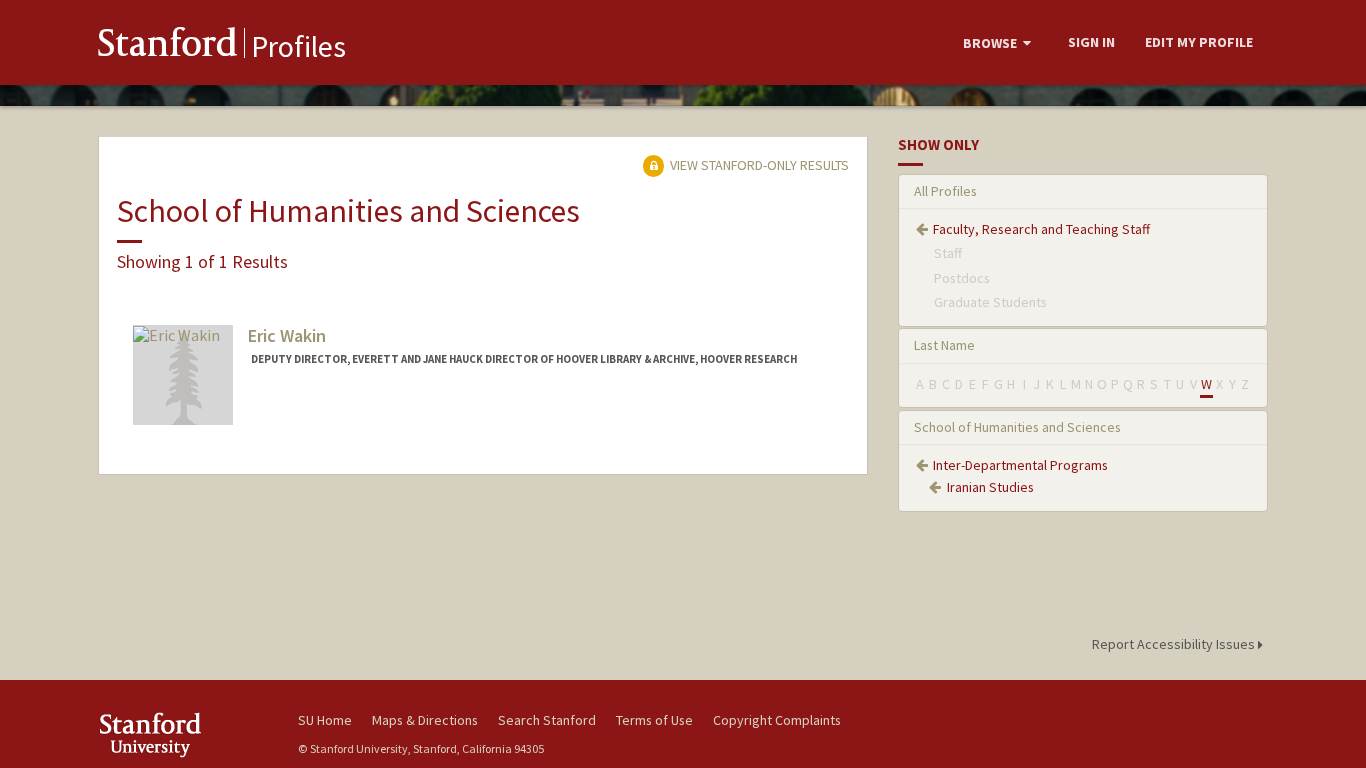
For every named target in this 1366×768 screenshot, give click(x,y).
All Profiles (945, 191)
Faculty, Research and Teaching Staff (1041, 229)
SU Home (325, 720)
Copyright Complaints (777, 720)
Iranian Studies (990, 487)
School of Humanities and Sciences (1017, 427)
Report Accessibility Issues (1175, 644)
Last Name (944, 345)
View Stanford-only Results (758, 165)
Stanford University (183, 734)
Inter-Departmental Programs (1020, 465)
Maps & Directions (425, 720)
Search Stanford (547, 720)
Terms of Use (654, 720)
